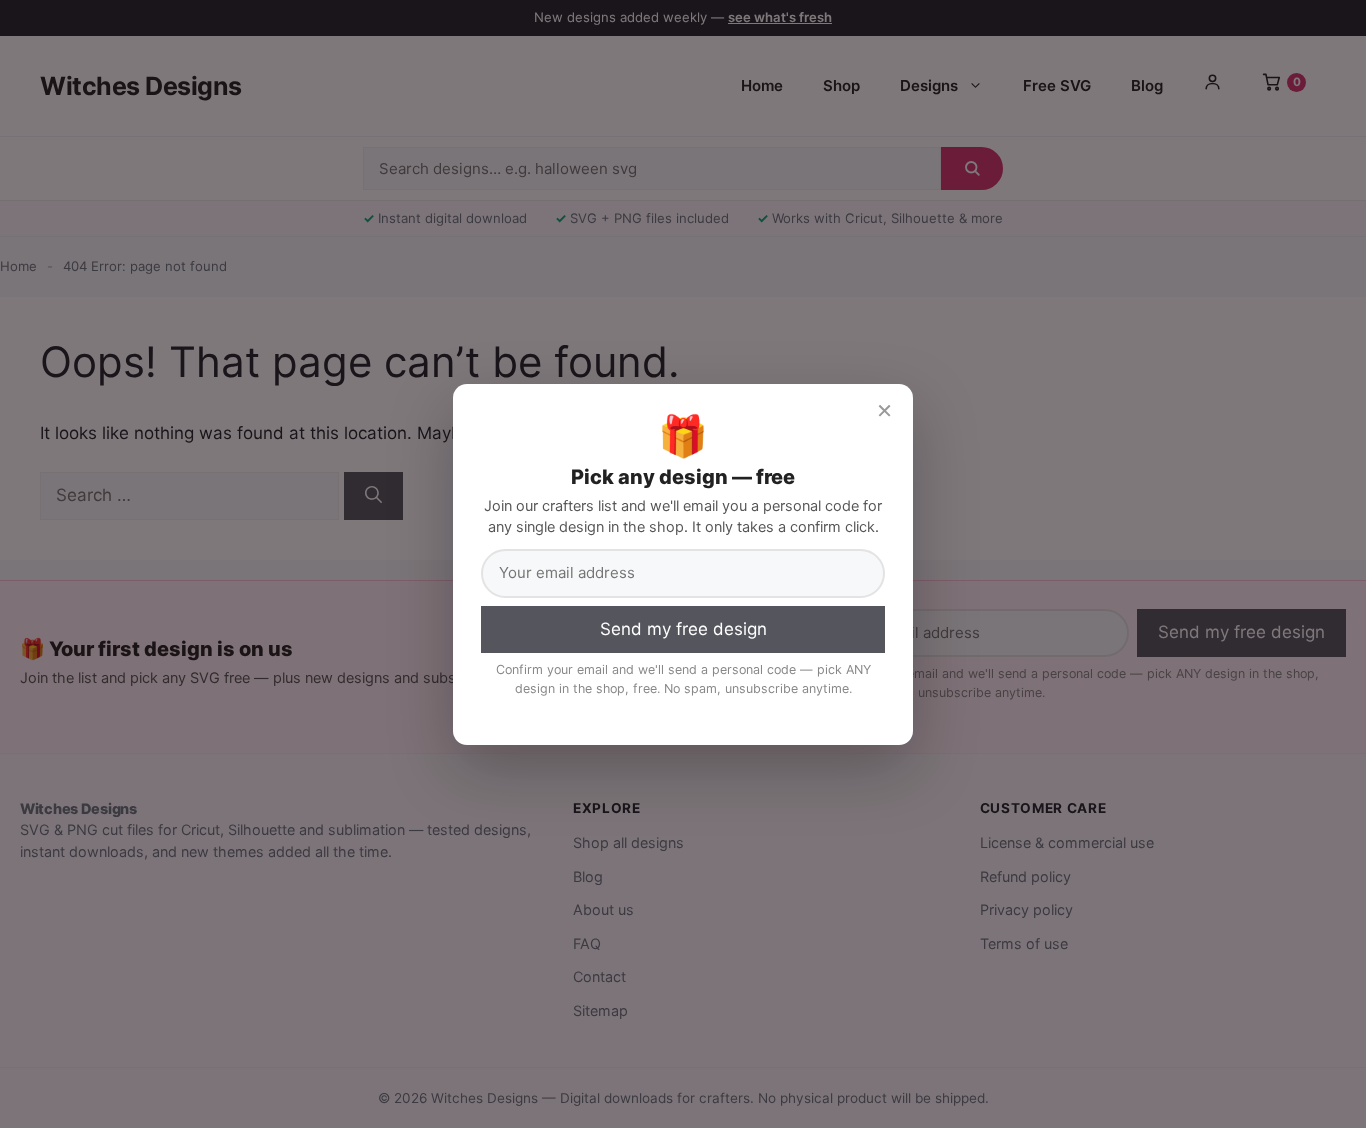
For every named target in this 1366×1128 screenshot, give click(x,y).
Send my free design (683, 629)
